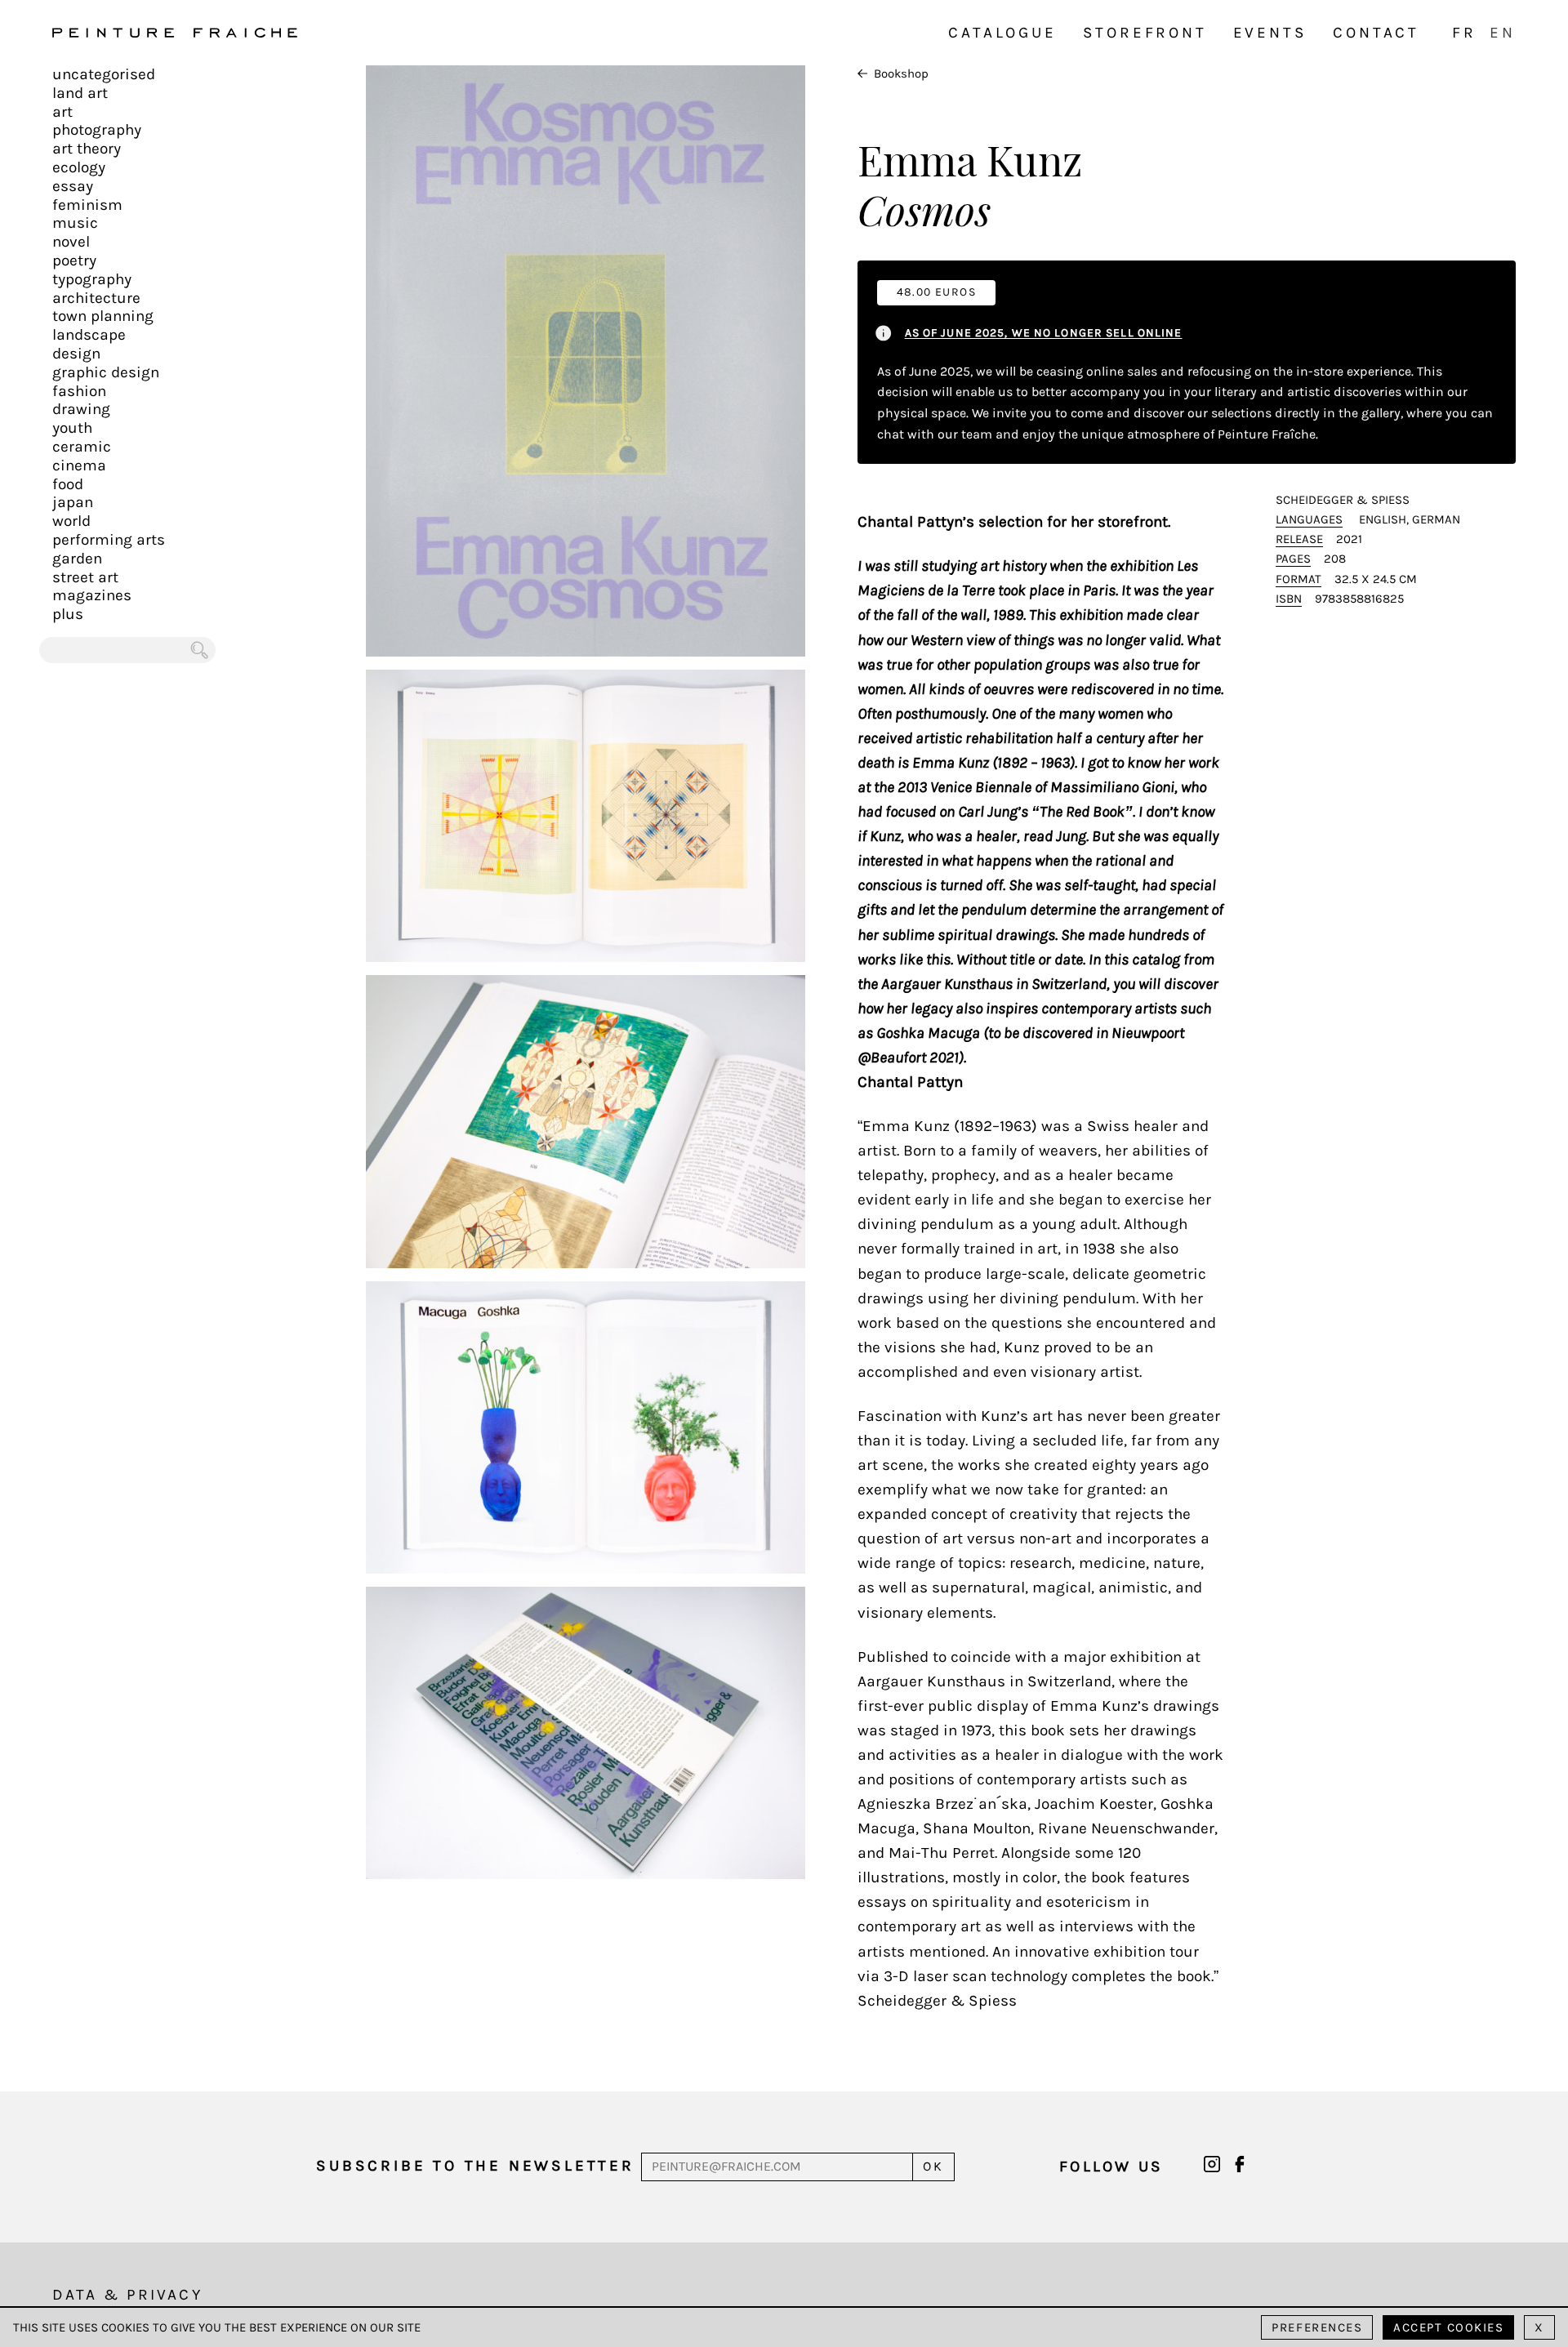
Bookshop (901, 73)
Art (62, 112)
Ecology (79, 167)
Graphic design (106, 372)
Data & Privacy (127, 2295)
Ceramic (82, 447)
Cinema (79, 465)
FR (1464, 33)
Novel (71, 242)
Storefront (1145, 33)
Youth (72, 428)
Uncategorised (104, 74)
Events (1270, 33)
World (71, 521)
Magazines (92, 595)
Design (76, 354)
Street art (85, 577)
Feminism (87, 205)
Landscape (89, 335)
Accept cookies (1448, 2327)
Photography (97, 130)
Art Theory (87, 149)
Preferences (1317, 2327)
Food (68, 484)
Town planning (103, 316)
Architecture (96, 298)
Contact (1376, 33)
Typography (92, 279)
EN (1503, 33)
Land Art (80, 93)
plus (68, 614)
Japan (73, 502)
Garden (77, 559)
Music (75, 223)
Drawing (81, 409)
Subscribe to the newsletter (475, 2166)
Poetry (74, 261)
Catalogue (1002, 33)
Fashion (79, 391)
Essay (73, 186)
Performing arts (109, 540)
